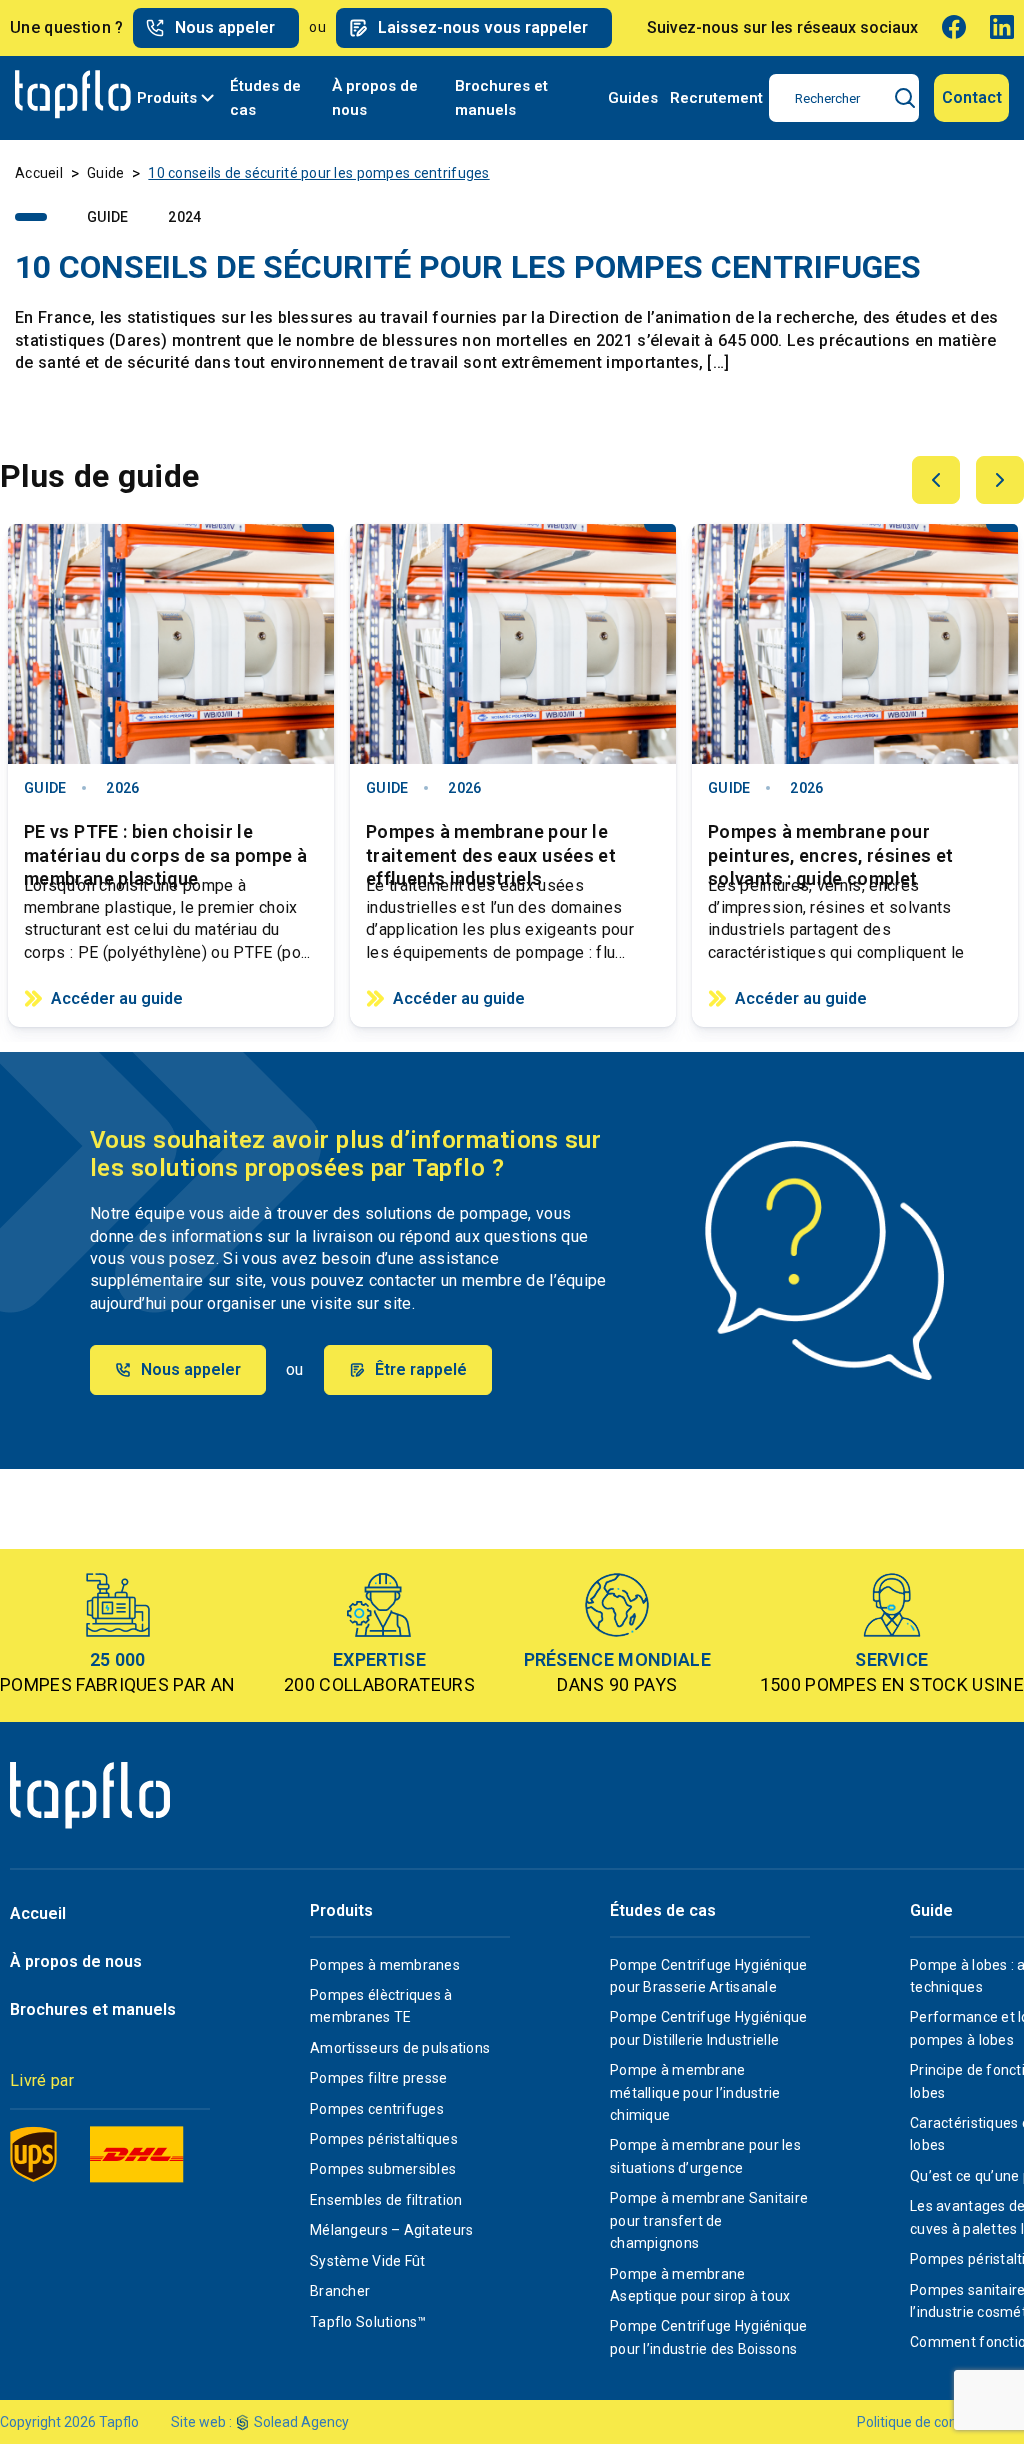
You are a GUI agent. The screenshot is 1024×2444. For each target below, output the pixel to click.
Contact (972, 97)
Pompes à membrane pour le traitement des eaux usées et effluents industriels (491, 842)
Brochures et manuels (501, 98)
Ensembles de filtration (386, 2200)
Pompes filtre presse (379, 2078)
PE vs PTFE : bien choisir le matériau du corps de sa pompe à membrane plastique (165, 842)
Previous (936, 480)
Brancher (340, 2291)
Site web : (201, 2422)
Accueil (39, 173)
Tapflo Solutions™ (368, 2322)
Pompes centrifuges (377, 2109)
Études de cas (265, 98)
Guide (105, 173)
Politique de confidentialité (940, 2422)
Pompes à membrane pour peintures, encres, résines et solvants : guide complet (830, 842)
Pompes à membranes (385, 1965)
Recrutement (716, 98)
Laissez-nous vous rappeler (483, 27)
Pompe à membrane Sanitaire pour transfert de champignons (709, 2220)
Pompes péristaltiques (384, 2139)
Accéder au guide (117, 998)
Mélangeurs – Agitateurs (391, 2230)
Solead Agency (301, 2422)
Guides (633, 98)
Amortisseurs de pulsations (400, 2048)
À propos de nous (375, 98)
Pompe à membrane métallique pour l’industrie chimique (695, 2092)
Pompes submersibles (383, 2169)
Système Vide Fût (367, 2261)
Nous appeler (225, 27)
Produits (167, 98)
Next (1000, 480)
